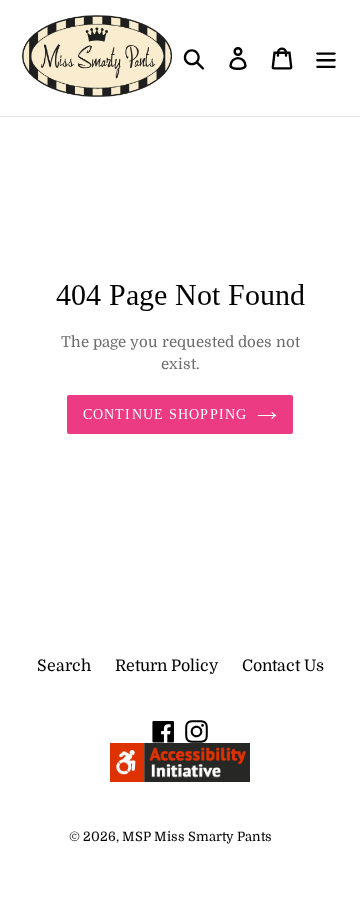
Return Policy (166, 666)
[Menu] (326, 58)
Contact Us (283, 666)
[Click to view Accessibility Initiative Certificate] (180, 777)
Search (64, 666)
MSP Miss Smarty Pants (197, 836)
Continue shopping (165, 414)
